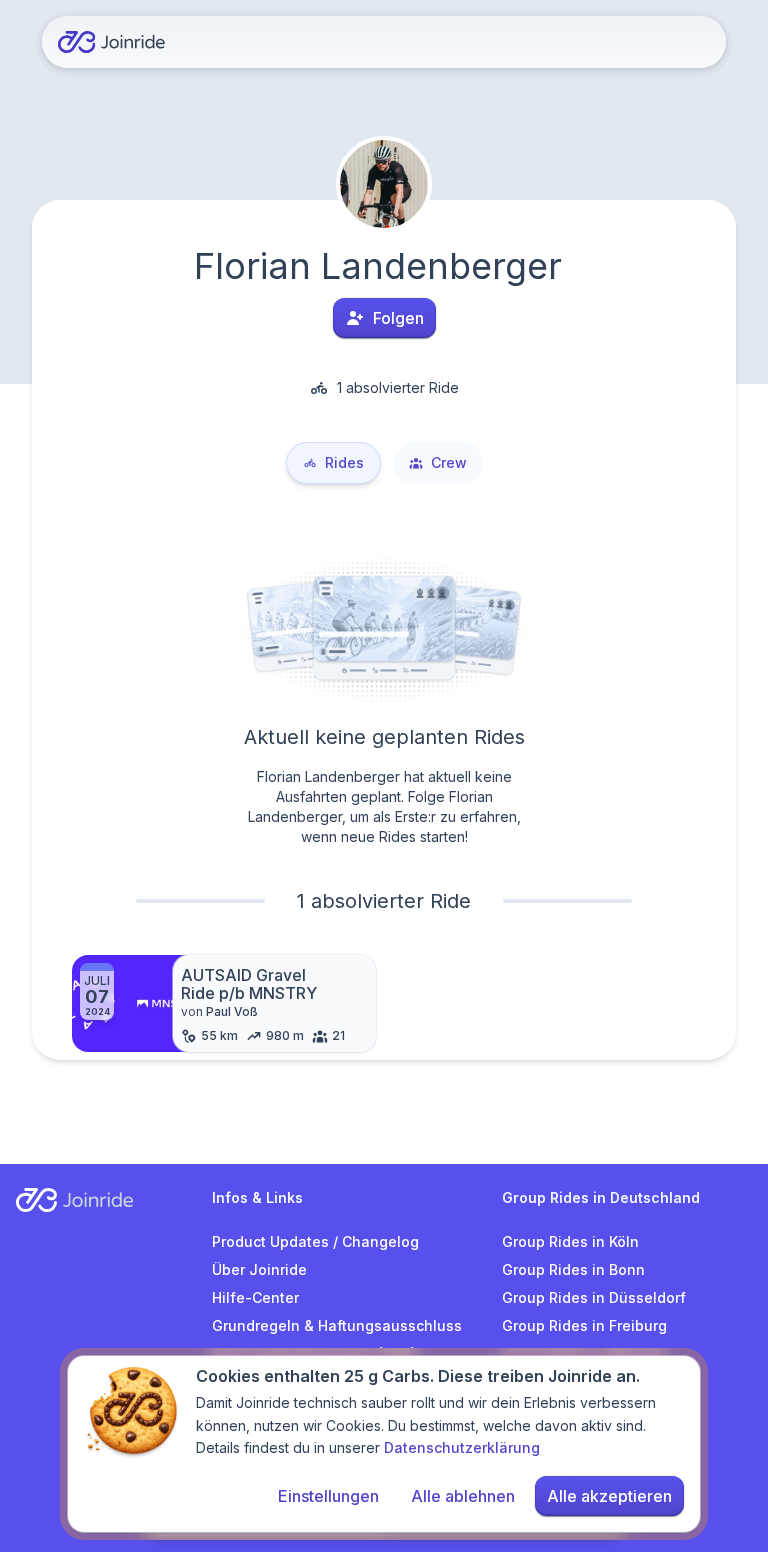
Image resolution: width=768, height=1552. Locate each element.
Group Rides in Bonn (573, 1269)
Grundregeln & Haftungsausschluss (337, 1325)
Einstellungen (328, 1496)
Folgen (398, 318)
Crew (449, 462)
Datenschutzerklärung (462, 1447)
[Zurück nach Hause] (111, 42)
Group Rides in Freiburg (584, 1325)
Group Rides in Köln (570, 1241)
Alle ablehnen (463, 1496)
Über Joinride (259, 1269)
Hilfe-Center (255, 1297)
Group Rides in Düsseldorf (594, 1297)
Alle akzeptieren (609, 1496)
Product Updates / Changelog (315, 1241)
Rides (344, 462)
